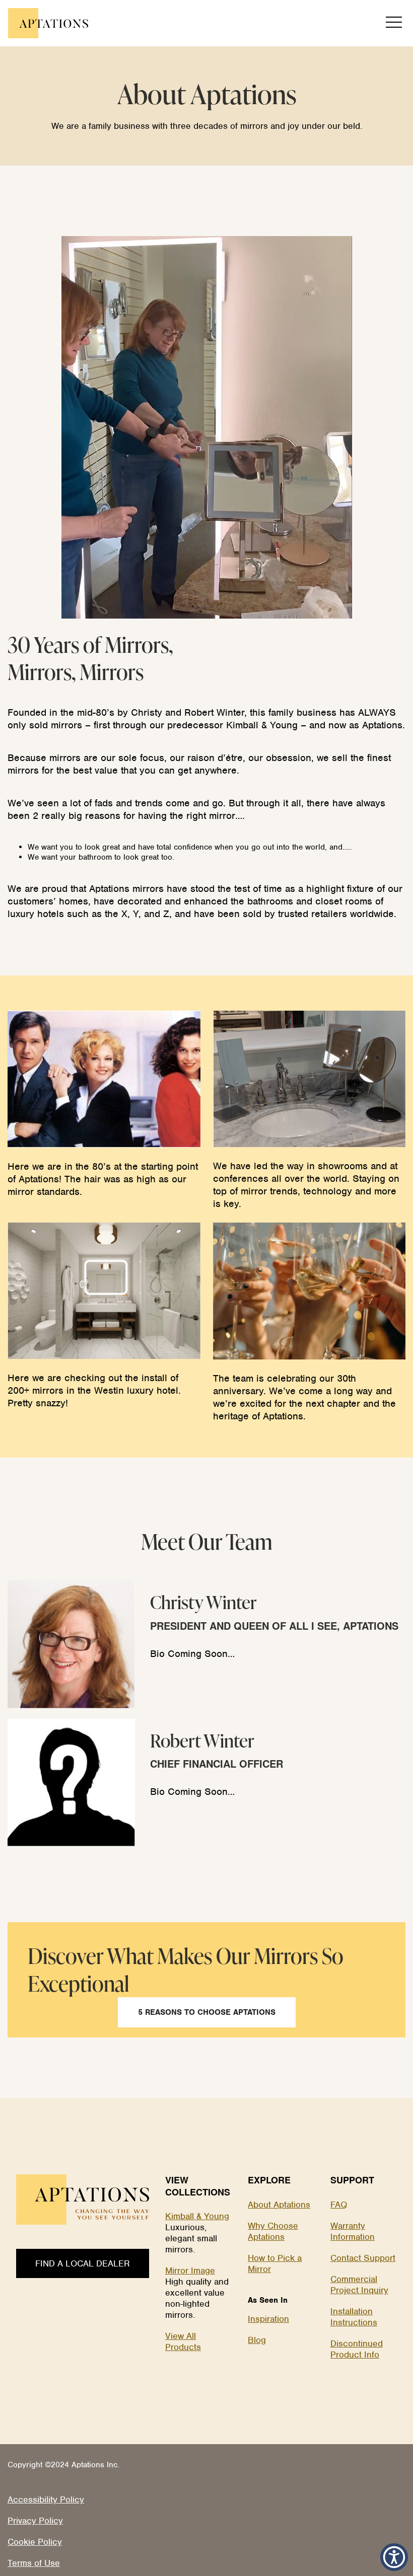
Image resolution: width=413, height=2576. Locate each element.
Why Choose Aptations (273, 2231)
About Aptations (279, 2205)
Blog (257, 2340)
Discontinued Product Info (357, 2349)
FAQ (339, 2205)
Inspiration (268, 2319)
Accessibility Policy (46, 2499)
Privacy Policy (35, 2521)
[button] (394, 2557)
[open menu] (394, 23)
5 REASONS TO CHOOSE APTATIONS (207, 2012)
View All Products (183, 2341)
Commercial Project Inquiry (359, 2285)
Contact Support (363, 2258)
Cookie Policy (35, 2542)
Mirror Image (190, 2270)
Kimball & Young (197, 2216)
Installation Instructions (354, 2317)
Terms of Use (34, 2563)
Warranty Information (353, 2231)
